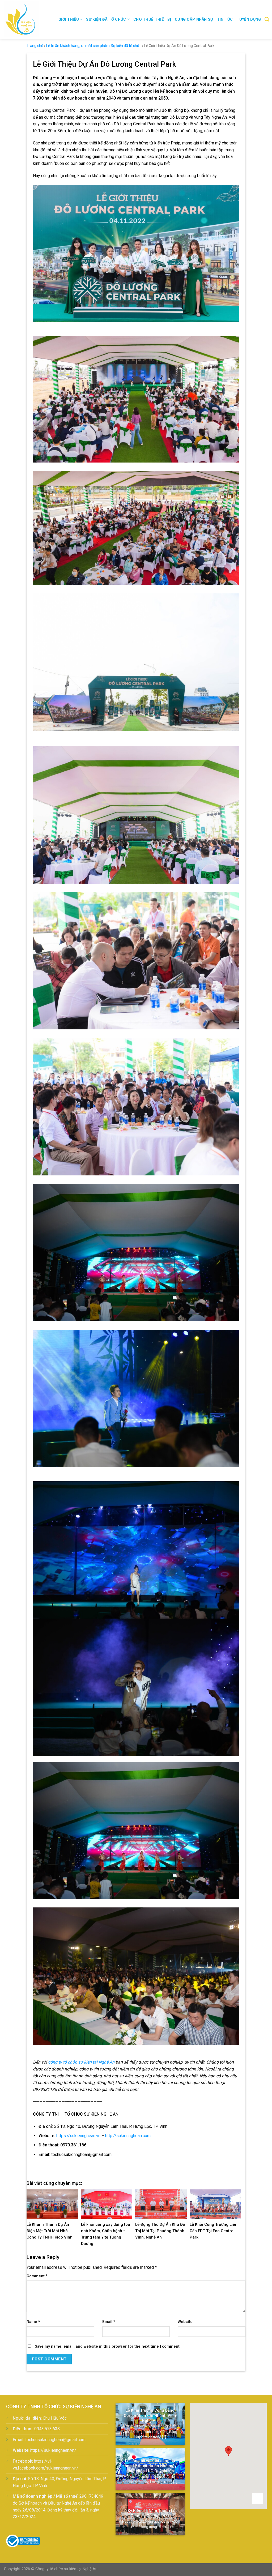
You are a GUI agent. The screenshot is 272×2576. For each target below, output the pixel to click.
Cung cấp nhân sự (194, 20)
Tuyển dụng (249, 20)
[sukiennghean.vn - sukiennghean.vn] (27, 19)
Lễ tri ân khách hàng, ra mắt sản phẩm (78, 46)
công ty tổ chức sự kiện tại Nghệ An (81, 2062)
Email (109, 2322)
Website (185, 2322)
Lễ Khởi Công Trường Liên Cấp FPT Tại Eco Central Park (214, 2231)
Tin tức (225, 20)
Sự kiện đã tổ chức (106, 20)
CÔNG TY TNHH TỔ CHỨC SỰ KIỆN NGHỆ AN (54, 2406)
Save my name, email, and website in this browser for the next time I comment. (108, 2346)
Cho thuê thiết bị (152, 20)
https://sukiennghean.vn (78, 2136)
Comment (37, 2276)
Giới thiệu (69, 20)
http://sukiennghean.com (128, 2136)
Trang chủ (35, 46)
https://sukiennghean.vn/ (53, 2450)
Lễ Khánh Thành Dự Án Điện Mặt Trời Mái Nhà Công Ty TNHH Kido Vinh (50, 2231)
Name (33, 2322)
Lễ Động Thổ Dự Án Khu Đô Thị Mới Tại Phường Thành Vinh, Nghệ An (160, 2231)
